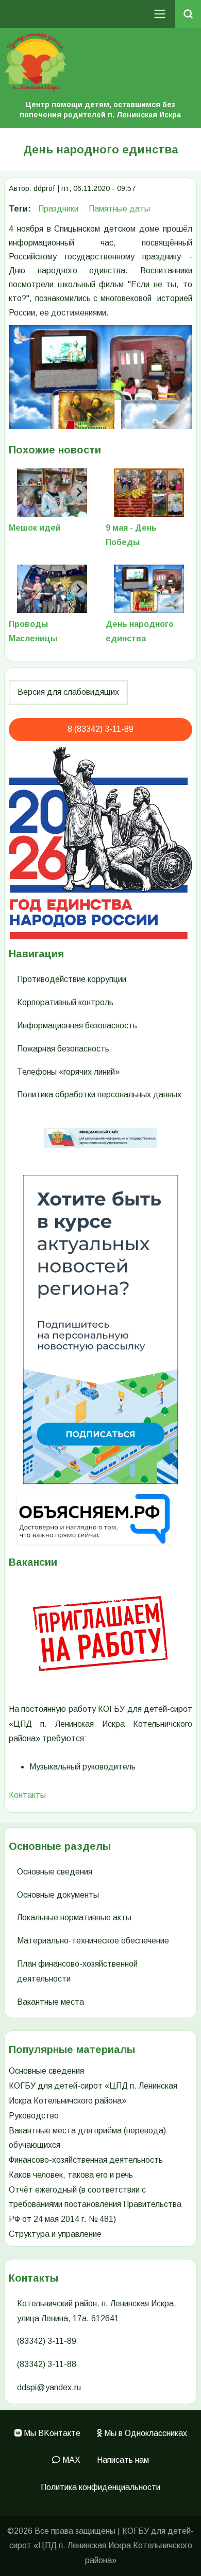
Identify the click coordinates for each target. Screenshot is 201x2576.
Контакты (27, 1795)
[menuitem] (47, 2434)
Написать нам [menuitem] (123, 2460)
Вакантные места (51, 2002)
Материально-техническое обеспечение (93, 1941)
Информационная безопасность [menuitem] (77, 1026)
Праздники (58, 209)
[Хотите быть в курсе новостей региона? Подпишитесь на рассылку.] (100, 1329)
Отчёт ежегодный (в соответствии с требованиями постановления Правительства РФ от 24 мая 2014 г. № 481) (95, 2205)
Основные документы (58, 1895)
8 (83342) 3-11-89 (100, 729)
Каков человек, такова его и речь (71, 2175)
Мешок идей (35, 528)
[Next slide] (79, 493)
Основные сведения (55, 1872)
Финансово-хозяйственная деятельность (86, 2160)
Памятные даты (119, 209)
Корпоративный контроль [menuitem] (65, 1002)
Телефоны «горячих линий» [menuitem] (68, 1072)
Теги (18, 209)
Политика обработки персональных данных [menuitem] (99, 1094)
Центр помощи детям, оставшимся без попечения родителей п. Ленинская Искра (100, 110)
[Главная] (100, 62)
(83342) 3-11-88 (47, 2364)
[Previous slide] (25, 493)
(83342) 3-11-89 (47, 2341)
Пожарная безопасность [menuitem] (63, 1049)
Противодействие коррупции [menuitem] (72, 979)
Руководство (34, 2116)
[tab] (40, 476)
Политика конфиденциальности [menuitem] (100, 2487)
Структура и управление (55, 2234)
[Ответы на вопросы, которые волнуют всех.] (100, 1518)
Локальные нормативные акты (74, 1917)
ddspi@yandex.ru (49, 2387)
